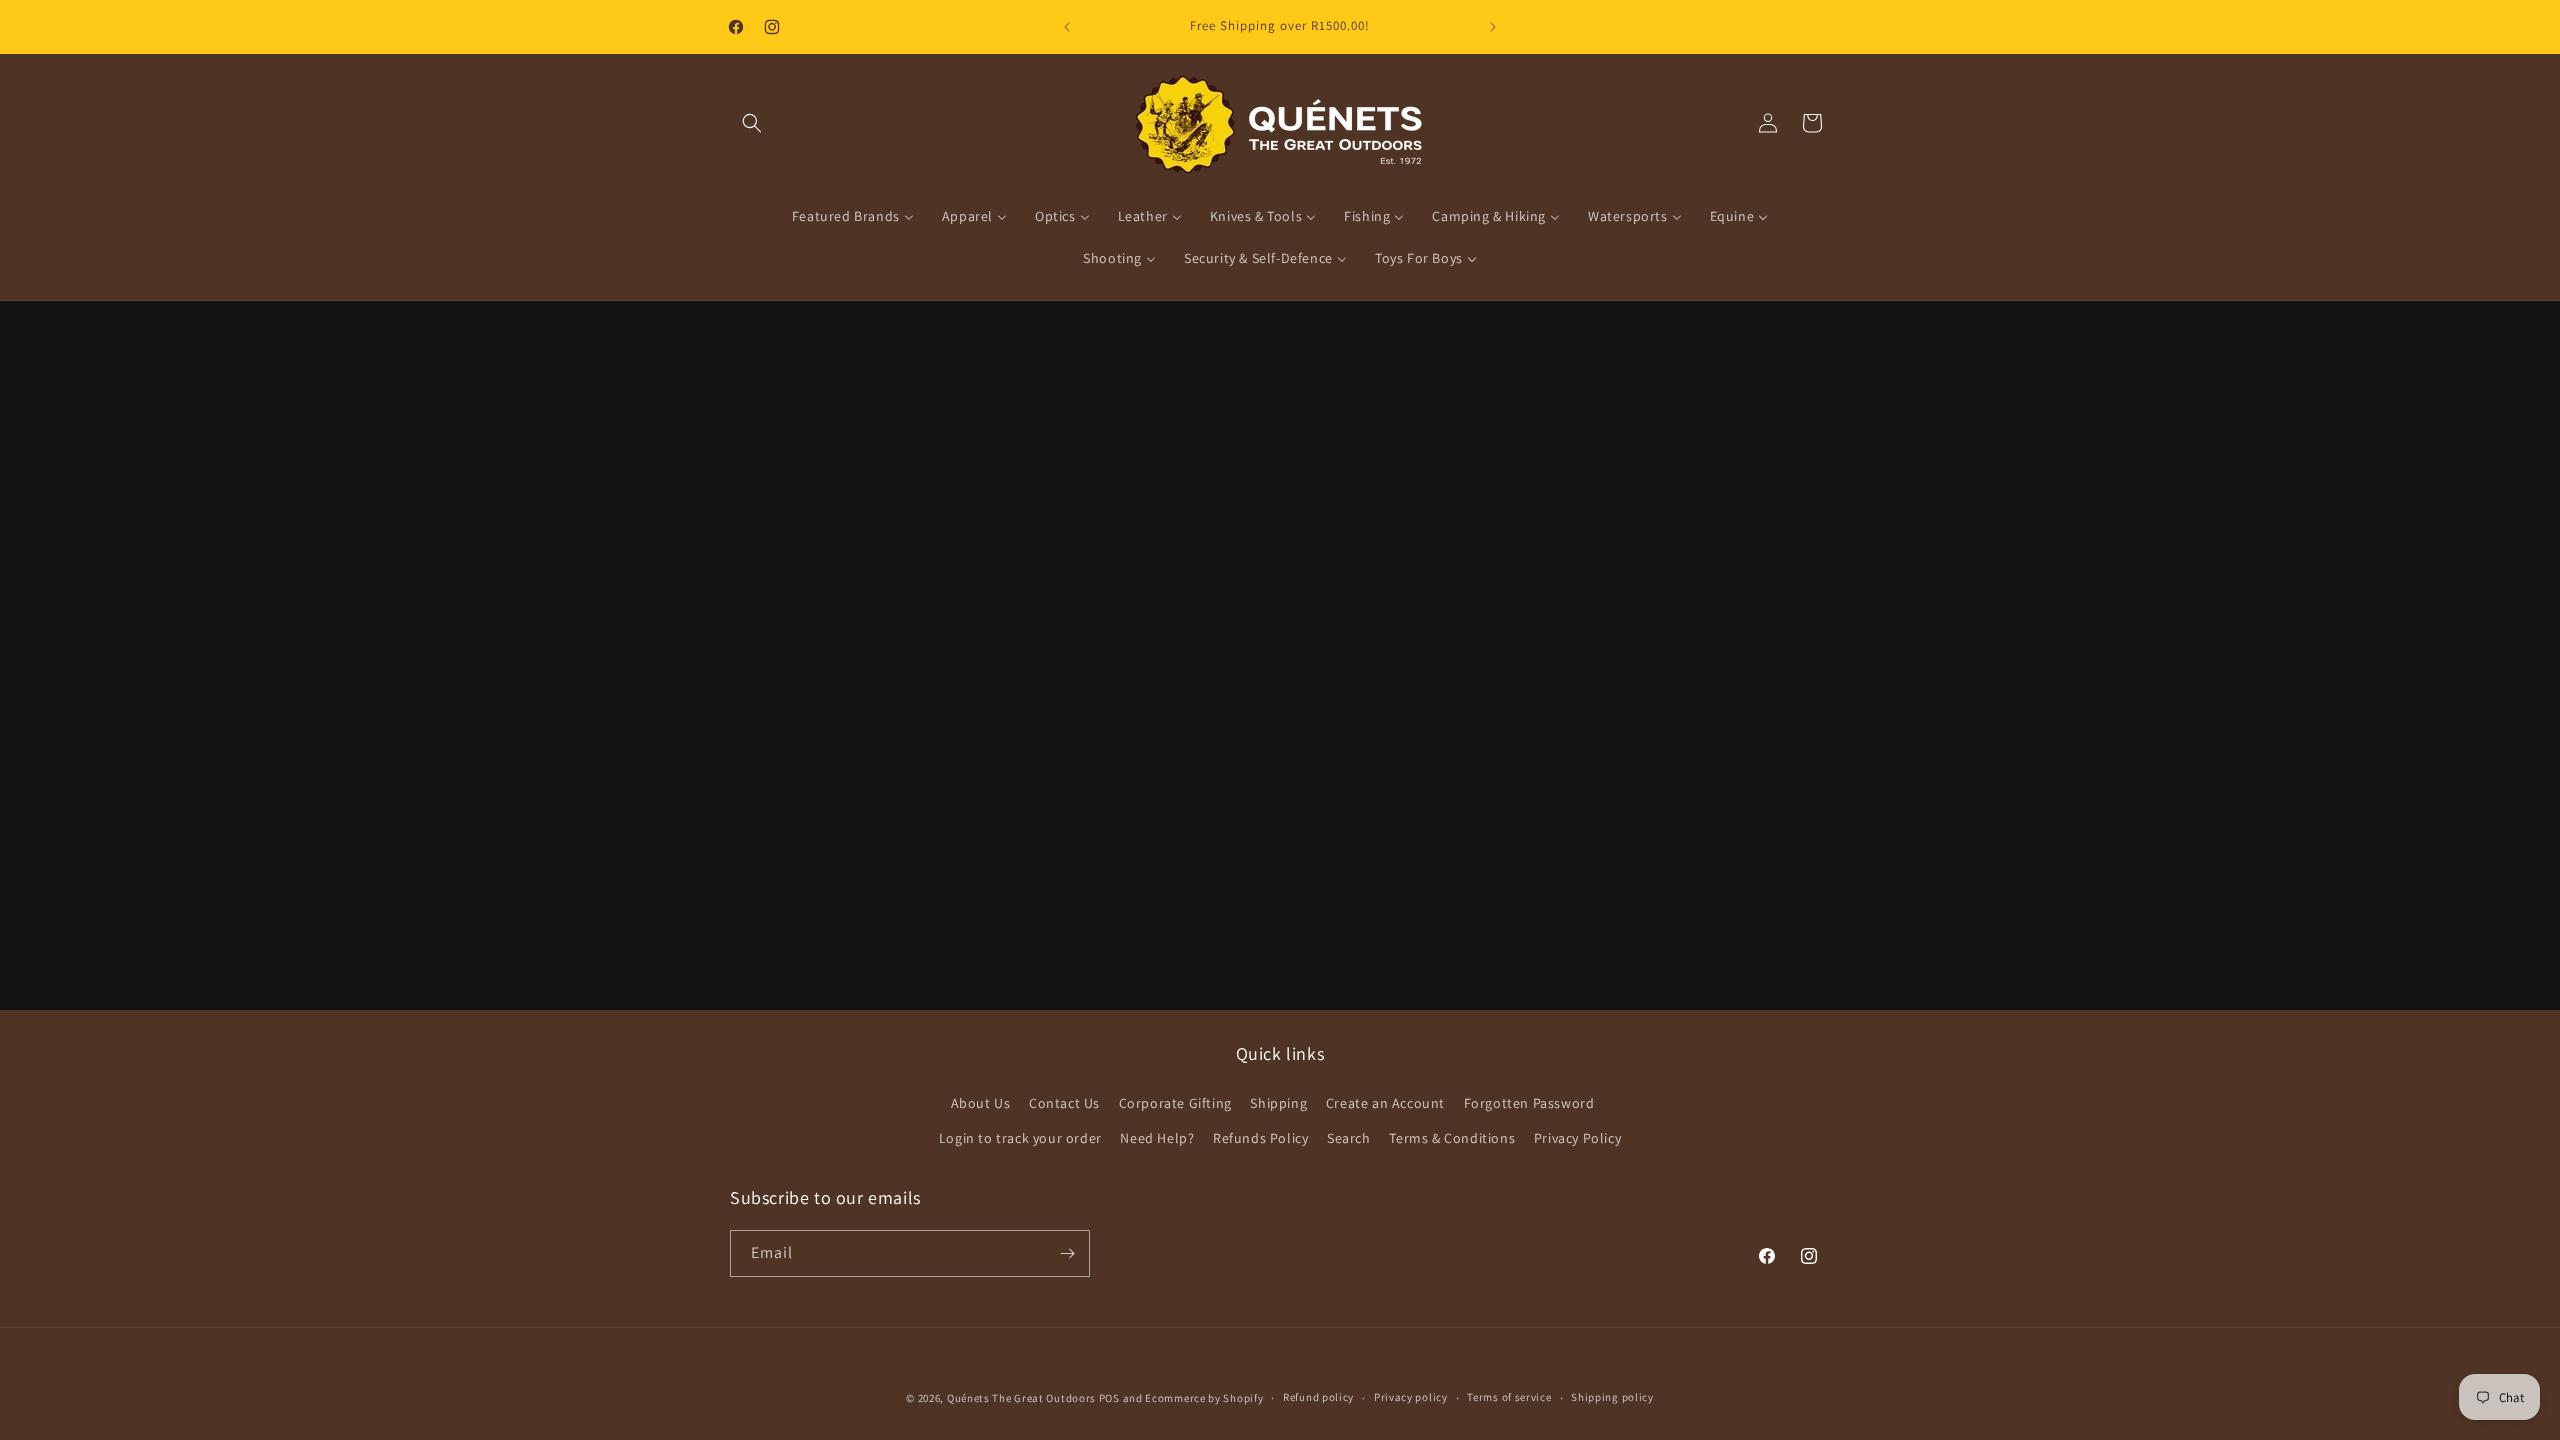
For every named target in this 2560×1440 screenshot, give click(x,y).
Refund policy (1318, 1397)
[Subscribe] (1067, 1253)
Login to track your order (1020, 1138)
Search (1349, 1138)
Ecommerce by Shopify (1204, 1398)
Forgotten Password (1529, 1103)
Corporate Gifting (1175, 1103)
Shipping (1278, 1103)
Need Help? (1157, 1138)
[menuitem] (853, 216)
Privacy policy (1411, 1397)
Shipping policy (1612, 1397)
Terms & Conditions (1452, 1138)
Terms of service (1509, 1397)
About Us (981, 1103)
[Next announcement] (1493, 27)
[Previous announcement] (1067, 27)
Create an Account (1385, 1103)
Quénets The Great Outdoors (1021, 1398)
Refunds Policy (1260, 1138)
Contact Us (1064, 1103)
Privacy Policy (1577, 1138)
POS (1109, 1398)
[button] (752, 123)
